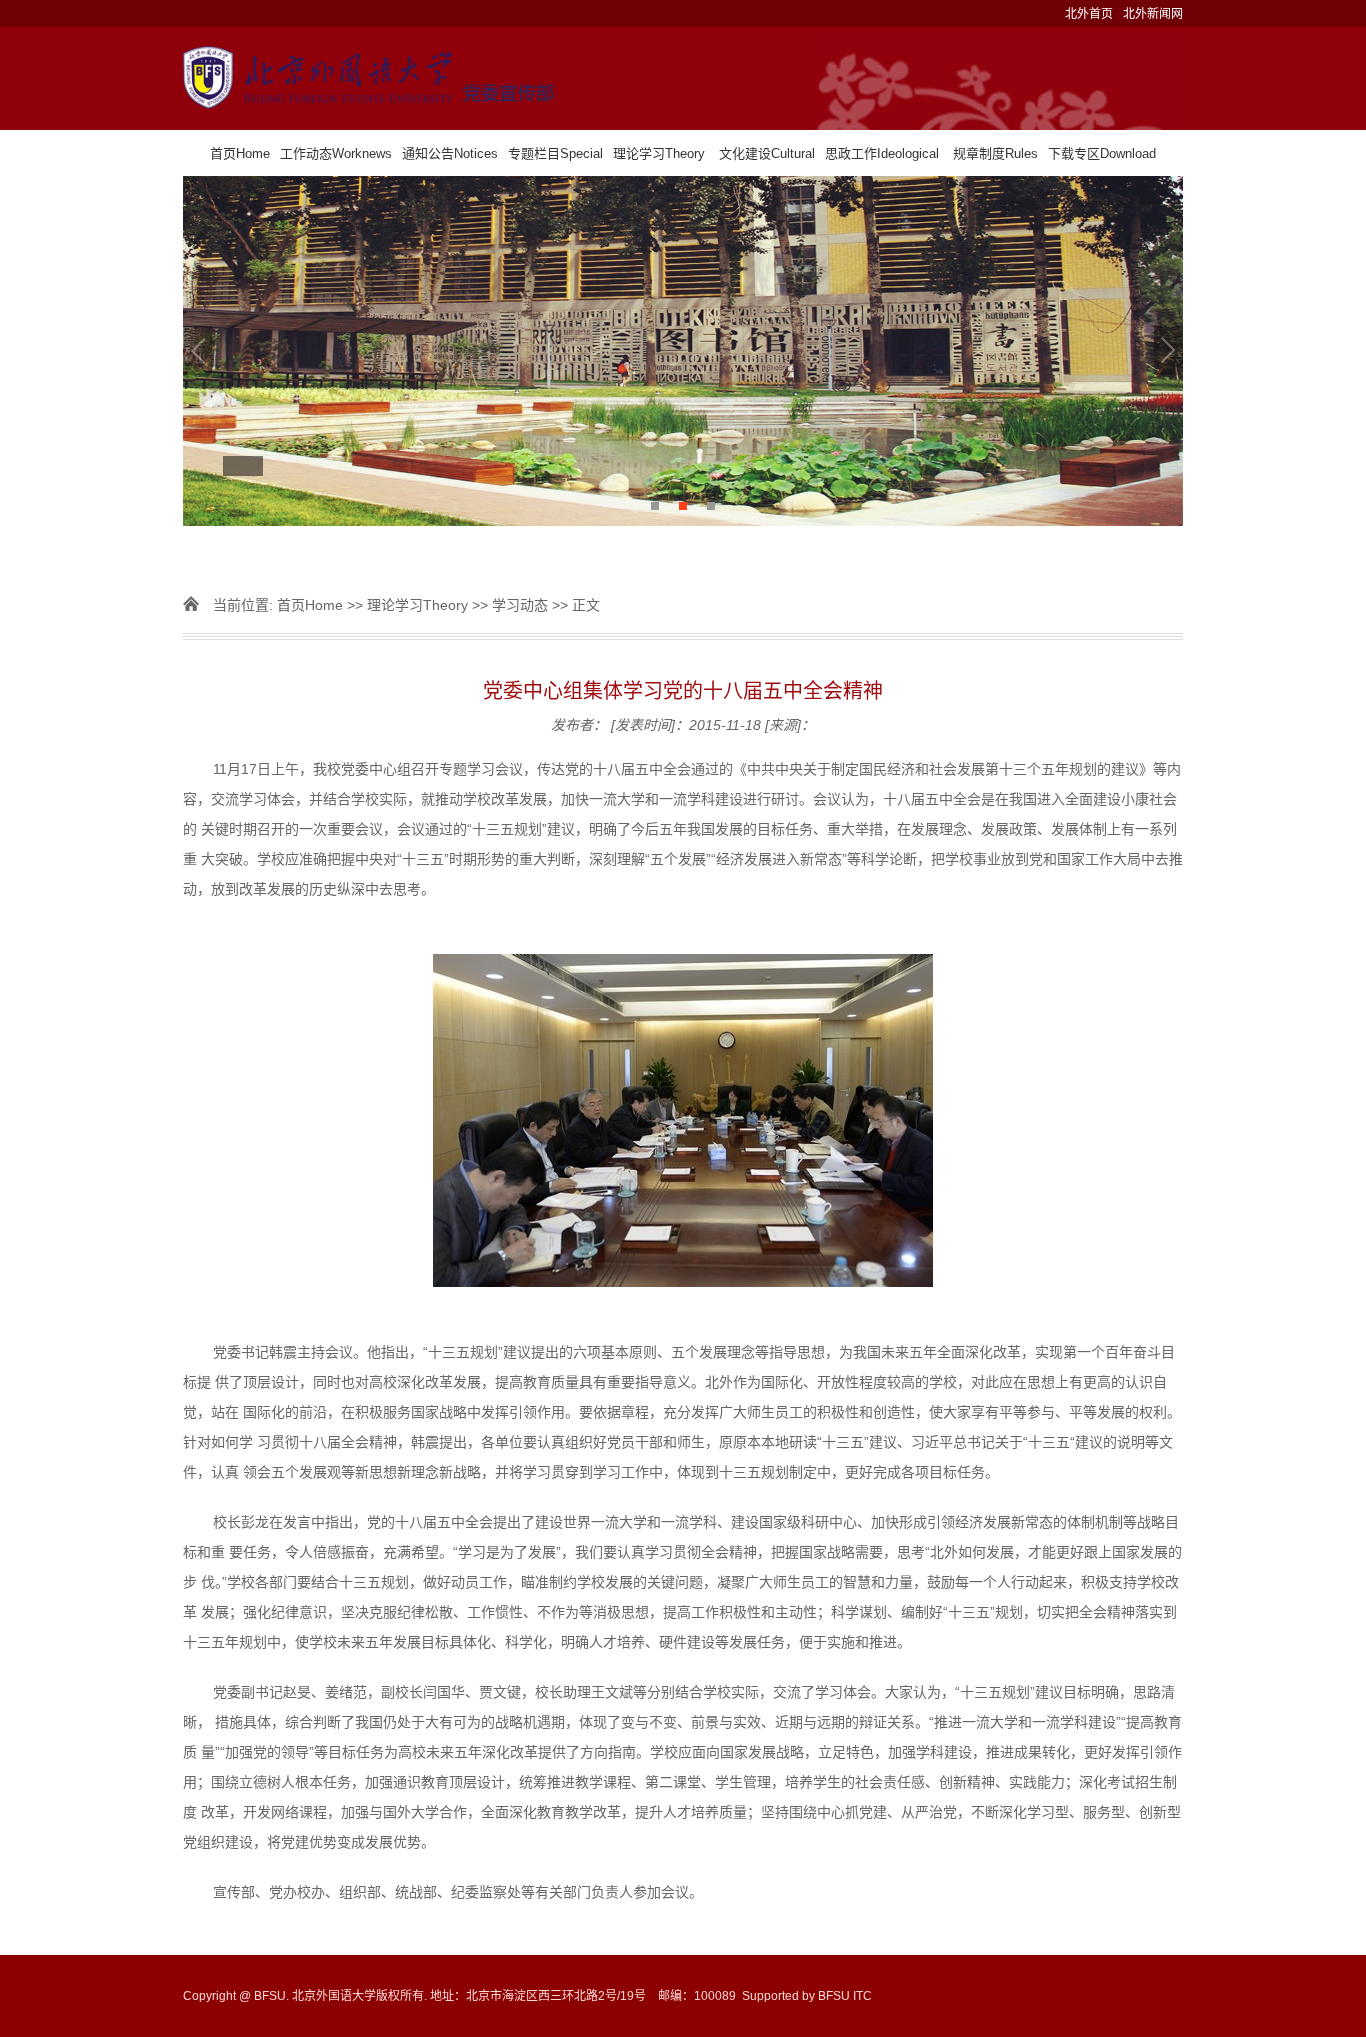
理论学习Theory (659, 153)
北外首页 (1089, 14)
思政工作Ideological (882, 153)
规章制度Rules (995, 153)
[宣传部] (683, 78)
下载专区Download (1102, 153)
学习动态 (520, 605)
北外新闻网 (1153, 14)
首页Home (240, 153)
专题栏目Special (555, 153)
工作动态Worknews (336, 153)
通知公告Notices (450, 153)
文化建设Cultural (767, 153)
